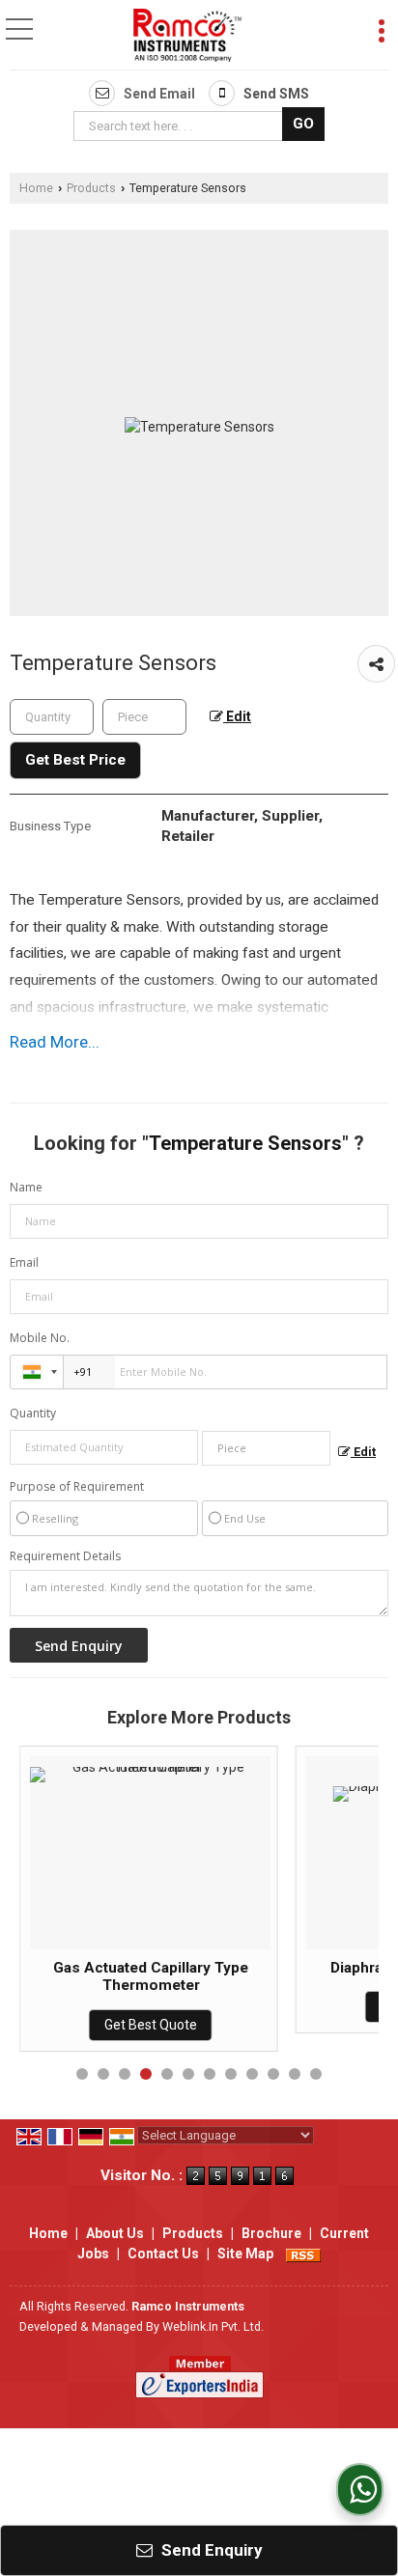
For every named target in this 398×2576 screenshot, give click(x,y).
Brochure (271, 2233)
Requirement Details (65, 1556)
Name (26, 1187)
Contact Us (163, 2254)
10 (273, 2074)
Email (24, 1262)
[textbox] (181, 126)
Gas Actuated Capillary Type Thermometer (151, 1976)
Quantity (33, 1413)
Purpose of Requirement (77, 1487)
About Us (115, 2233)
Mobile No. (40, 1338)
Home (36, 188)
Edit (237, 716)
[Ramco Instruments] (187, 37)
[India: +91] (37, 1372)
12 (316, 2074)
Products (91, 188)
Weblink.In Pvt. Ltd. (213, 2326)
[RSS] (303, 2254)
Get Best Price (75, 760)
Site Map (245, 2254)
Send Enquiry (210, 2550)
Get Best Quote (151, 2025)
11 (295, 2074)
